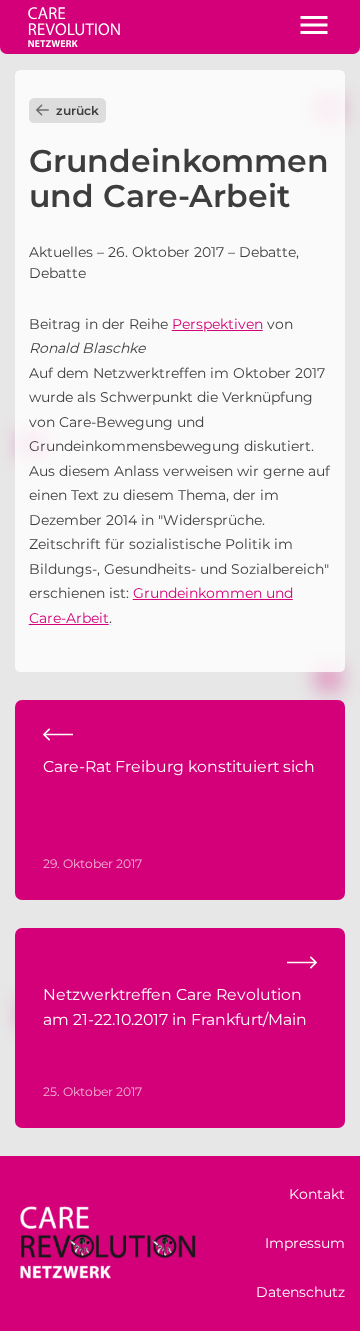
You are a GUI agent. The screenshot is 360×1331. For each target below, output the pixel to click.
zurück (77, 110)
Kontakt (317, 1194)
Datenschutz (300, 1292)
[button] (314, 27)
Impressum (305, 1243)
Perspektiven (217, 324)
